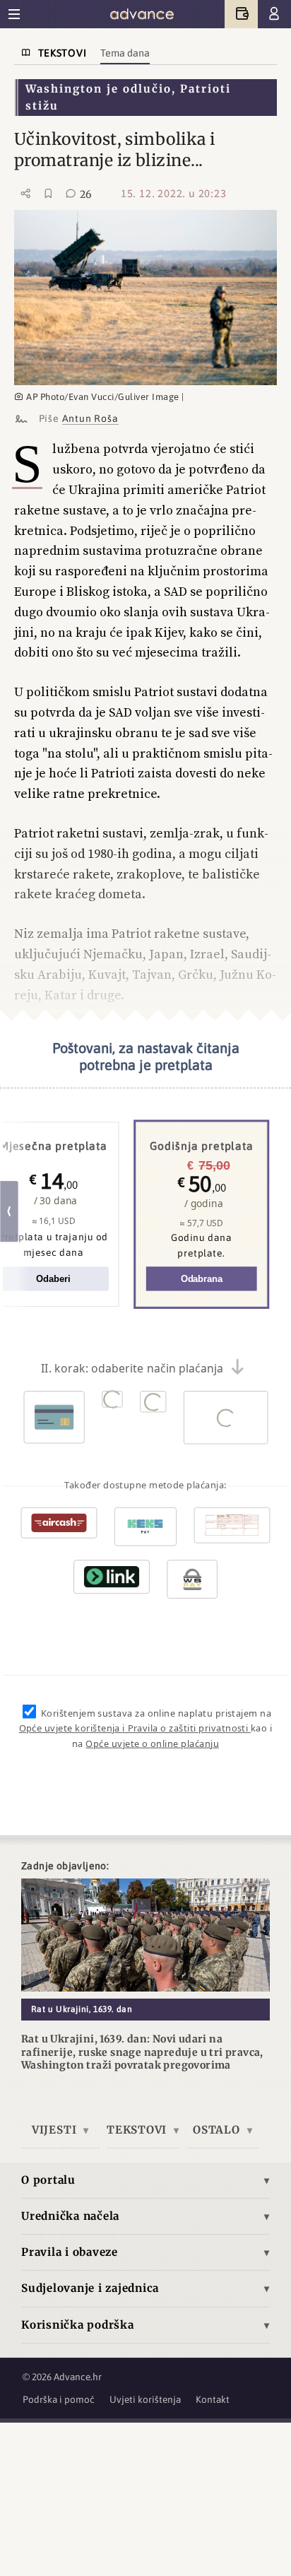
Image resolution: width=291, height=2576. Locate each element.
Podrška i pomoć (59, 2399)
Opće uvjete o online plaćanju (152, 1744)
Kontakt (213, 2399)
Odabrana (202, 1280)
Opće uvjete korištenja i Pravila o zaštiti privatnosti (135, 1729)
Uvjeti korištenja (145, 2399)
